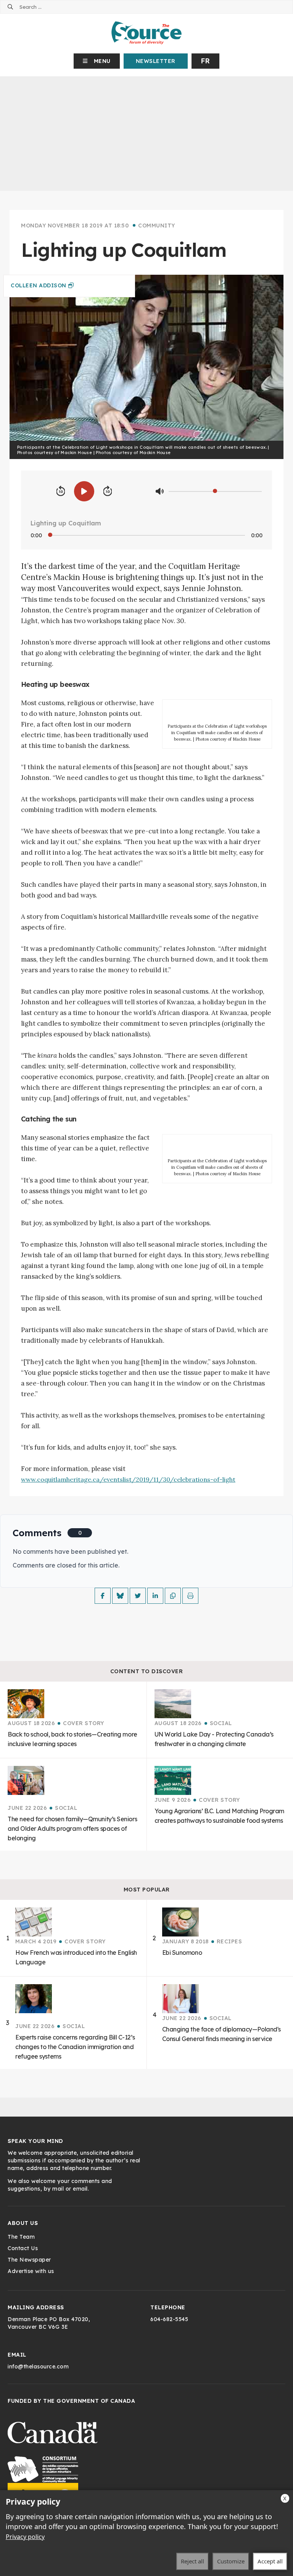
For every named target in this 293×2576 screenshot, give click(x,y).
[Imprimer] (190, 1596)
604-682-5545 (169, 2319)
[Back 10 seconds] (61, 491)
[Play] (84, 491)
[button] (97, 61)
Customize (231, 2561)
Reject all (192, 2561)
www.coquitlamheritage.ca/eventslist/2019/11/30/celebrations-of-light (128, 1479)
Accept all (270, 2561)
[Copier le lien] (173, 1596)
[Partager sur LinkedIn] (155, 1596)
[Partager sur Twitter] (138, 1596)
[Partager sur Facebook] (103, 1596)
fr (205, 61)
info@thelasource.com (38, 2367)
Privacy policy (25, 2537)
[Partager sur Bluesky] (120, 1596)
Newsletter (156, 61)
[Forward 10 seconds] (108, 491)
